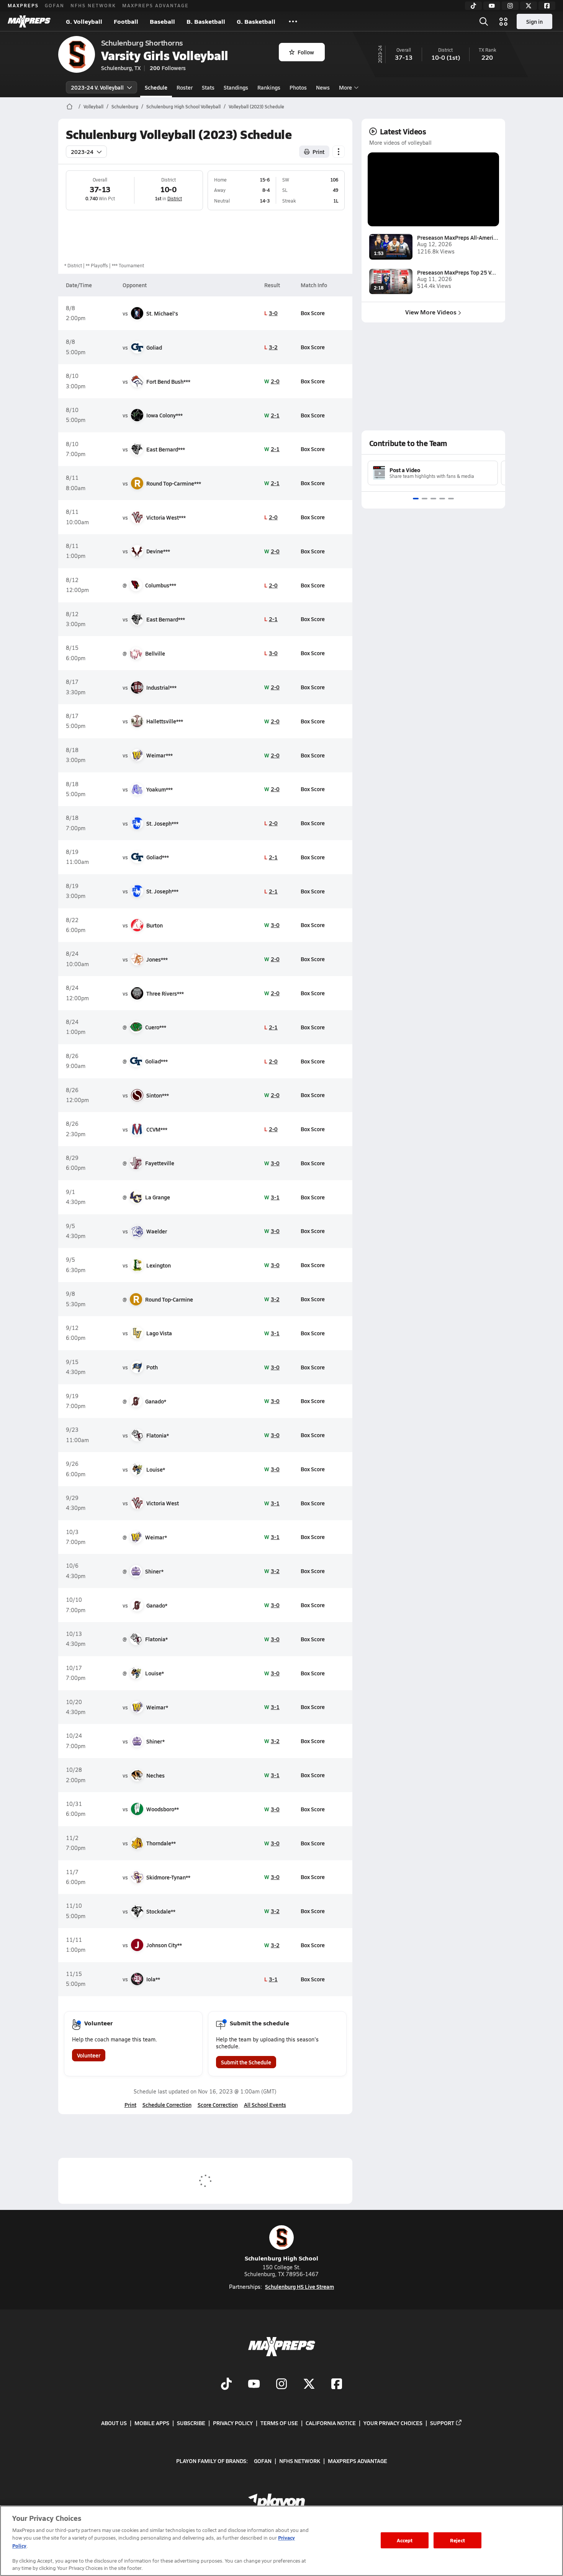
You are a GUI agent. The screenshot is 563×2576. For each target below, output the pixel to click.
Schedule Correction (167, 2105)
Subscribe (191, 2423)
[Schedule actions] (339, 152)
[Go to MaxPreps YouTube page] (254, 2385)
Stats (208, 87)
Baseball (162, 21)
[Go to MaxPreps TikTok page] (226, 2385)
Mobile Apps (152, 2423)
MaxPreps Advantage (155, 5)
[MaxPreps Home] (29, 21)
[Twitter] (529, 6)
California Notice (331, 2423)
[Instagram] (510, 6)
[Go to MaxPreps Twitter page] (309, 2385)
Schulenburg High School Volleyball (183, 106)
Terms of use (279, 2423)
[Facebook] (547, 6)
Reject (457, 2540)
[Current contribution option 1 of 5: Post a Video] (416, 499)
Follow (306, 52)
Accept (405, 2540)
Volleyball (93, 106)
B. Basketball (206, 21)
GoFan (55, 5)
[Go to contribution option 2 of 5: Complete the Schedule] (425, 499)
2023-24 (82, 152)
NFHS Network (93, 5)
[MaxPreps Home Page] (70, 106)
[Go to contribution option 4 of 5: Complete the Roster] (442, 499)
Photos (298, 87)
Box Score (313, 313)
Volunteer (89, 2055)
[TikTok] (473, 6)
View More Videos (431, 312)
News (323, 87)
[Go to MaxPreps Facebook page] (337, 2385)
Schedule (156, 87)
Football (126, 21)
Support (442, 2423)
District (175, 198)
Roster (185, 87)
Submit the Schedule (246, 2062)
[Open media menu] (504, 21)
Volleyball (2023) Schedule (256, 106)
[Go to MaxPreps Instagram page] (281, 2385)
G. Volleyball (84, 21)
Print (318, 152)
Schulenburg (125, 106)
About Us (114, 2423)
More (345, 87)
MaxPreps (23, 5)
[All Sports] (293, 21)
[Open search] (484, 21)
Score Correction (218, 2105)
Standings (236, 87)
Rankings (269, 87)
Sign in (534, 21)
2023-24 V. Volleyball (97, 87)
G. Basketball (256, 21)
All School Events (265, 2105)
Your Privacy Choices (393, 2423)
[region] (281, 2541)
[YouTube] (492, 6)
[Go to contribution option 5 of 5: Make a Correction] (451, 499)
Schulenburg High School (281, 2258)
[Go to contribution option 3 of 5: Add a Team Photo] (433, 499)
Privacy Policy (233, 2423)
